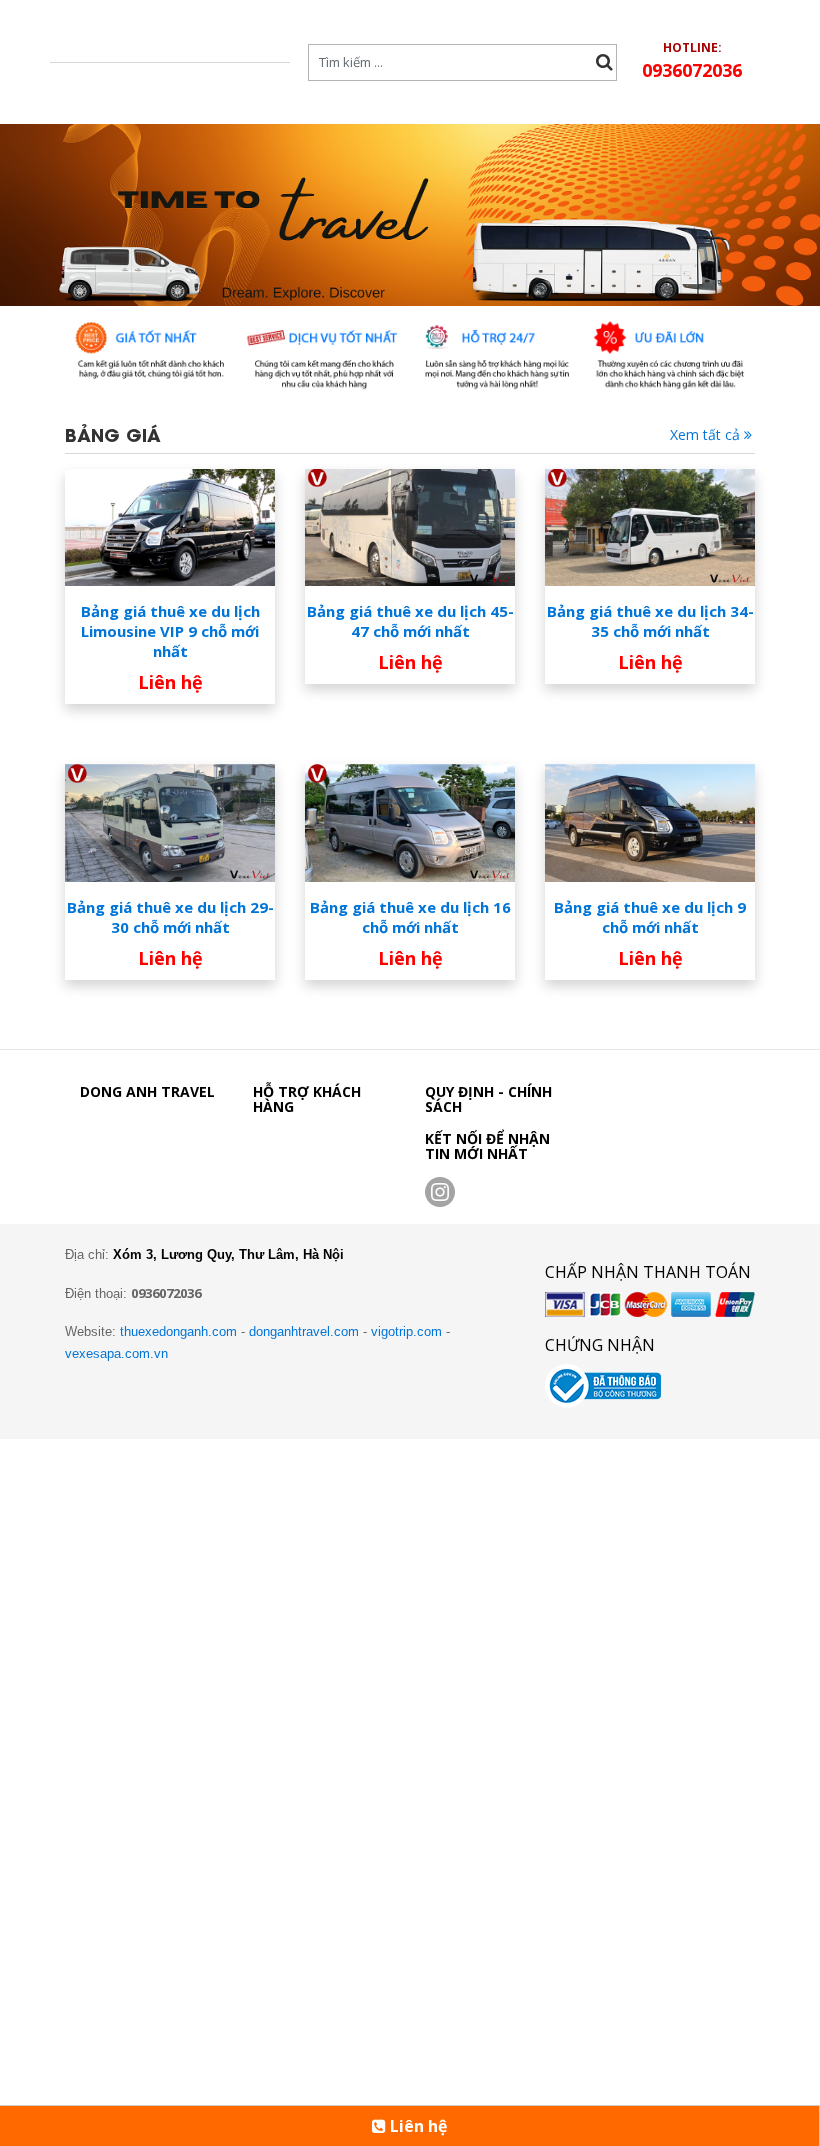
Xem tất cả (707, 434)
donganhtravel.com (304, 1331)
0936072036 (692, 70)
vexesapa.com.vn (116, 1353)
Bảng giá (113, 433)
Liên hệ (416, 2126)
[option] (410, 215)
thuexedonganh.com (178, 1331)
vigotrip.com (406, 1331)
